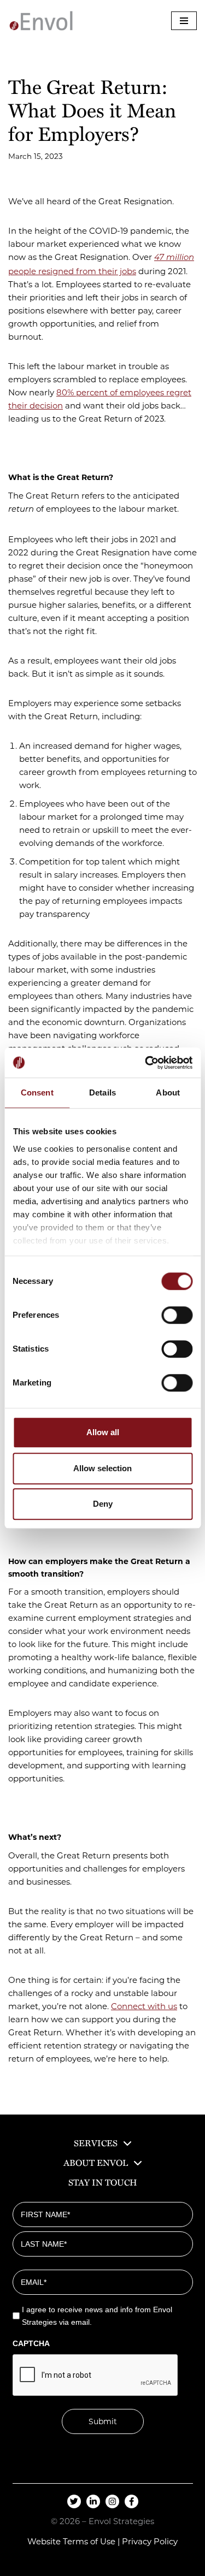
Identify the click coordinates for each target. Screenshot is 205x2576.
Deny (103, 1504)
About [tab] (168, 1092)
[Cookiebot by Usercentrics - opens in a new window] (146, 1063)
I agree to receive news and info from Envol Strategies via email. (97, 2316)
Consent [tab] (37, 1092)
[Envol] (41, 21)
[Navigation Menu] (184, 21)
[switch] (177, 1315)
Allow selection (102, 1468)
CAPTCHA (31, 2343)
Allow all (103, 1432)
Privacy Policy (150, 2541)
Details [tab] (102, 1092)
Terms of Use (89, 2541)
